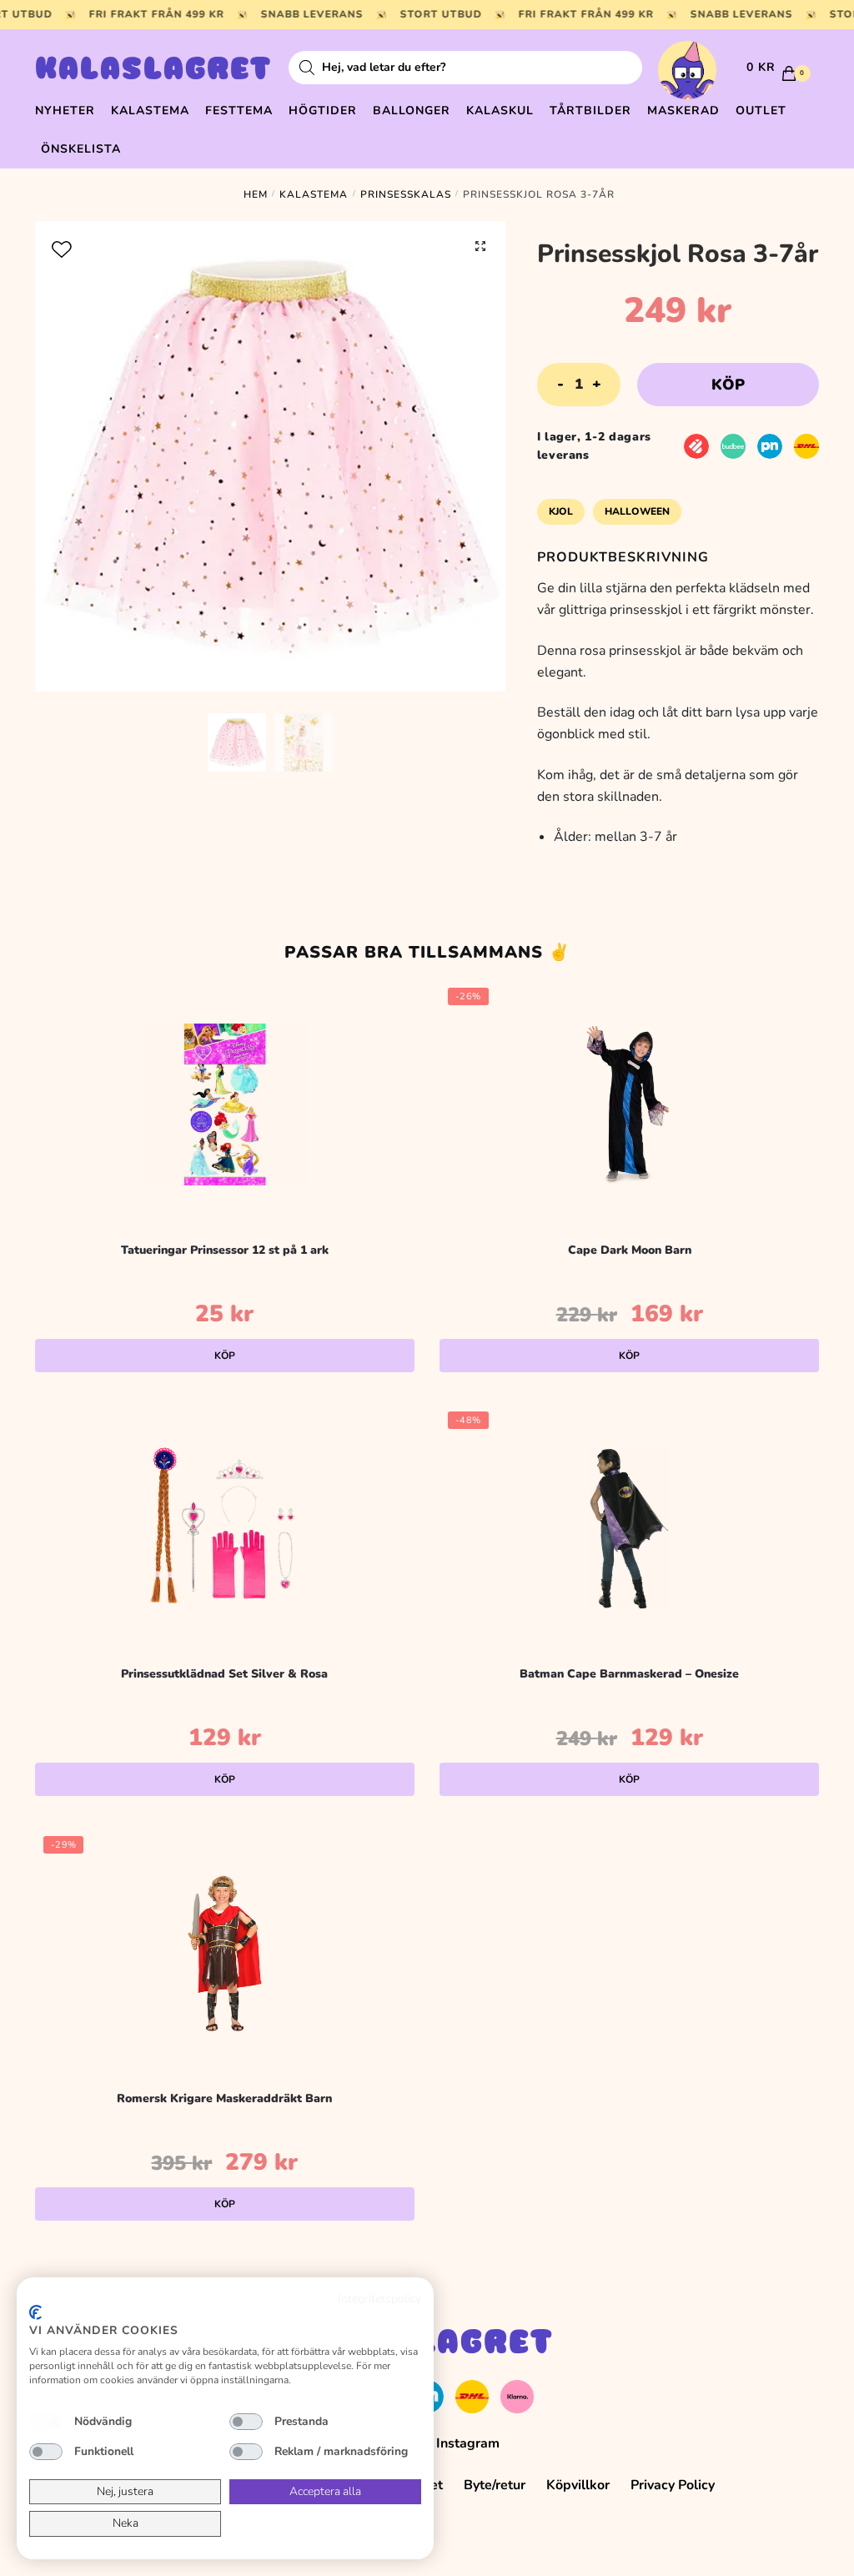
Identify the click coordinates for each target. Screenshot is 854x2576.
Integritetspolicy (379, 2299)
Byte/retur (495, 2485)
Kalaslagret (153, 71)
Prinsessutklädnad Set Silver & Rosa (224, 1674)
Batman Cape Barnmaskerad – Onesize (629, 1674)
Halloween (637, 511)
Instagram (468, 2443)
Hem (256, 194)
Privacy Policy (673, 2485)
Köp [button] (225, 1356)
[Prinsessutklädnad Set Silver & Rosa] (225, 1528)
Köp (728, 385)
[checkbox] (46, 2422)
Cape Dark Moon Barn (630, 1250)
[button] (480, 246)
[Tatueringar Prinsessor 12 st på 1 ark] (225, 1104)
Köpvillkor (578, 2485)
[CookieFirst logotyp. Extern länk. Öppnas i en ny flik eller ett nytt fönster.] (35, 2312)
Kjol (561, 511)
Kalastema (314, 194)
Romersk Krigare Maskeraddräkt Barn (224, 2098)
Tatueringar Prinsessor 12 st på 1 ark (225, 1250)
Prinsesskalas (406, 194)
